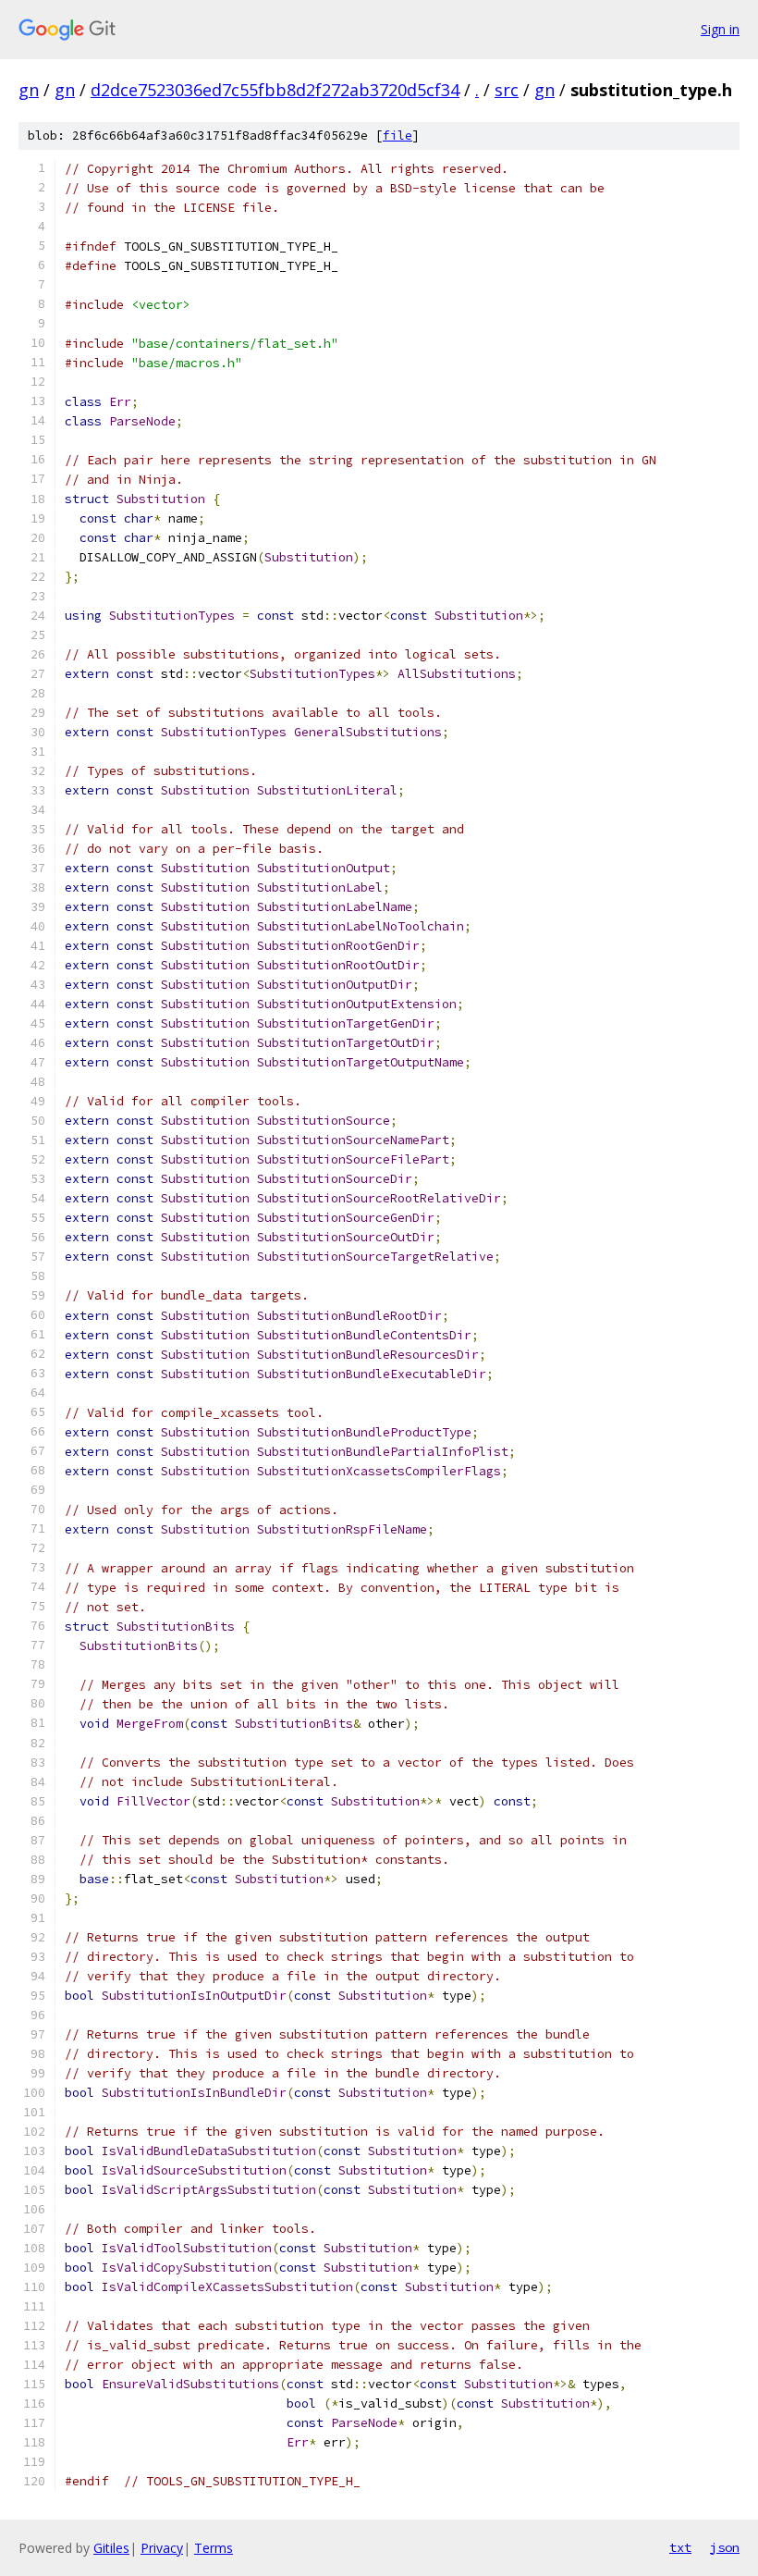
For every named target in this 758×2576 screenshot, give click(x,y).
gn (29, 90)
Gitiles (111, 2548)
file (397, 136)
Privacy (162, 2548)
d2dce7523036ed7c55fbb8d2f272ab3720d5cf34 (275, 90)
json (725, 2547)
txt (680, 2547)
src (507, 90)
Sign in (720, 29)
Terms (214, 2548)
